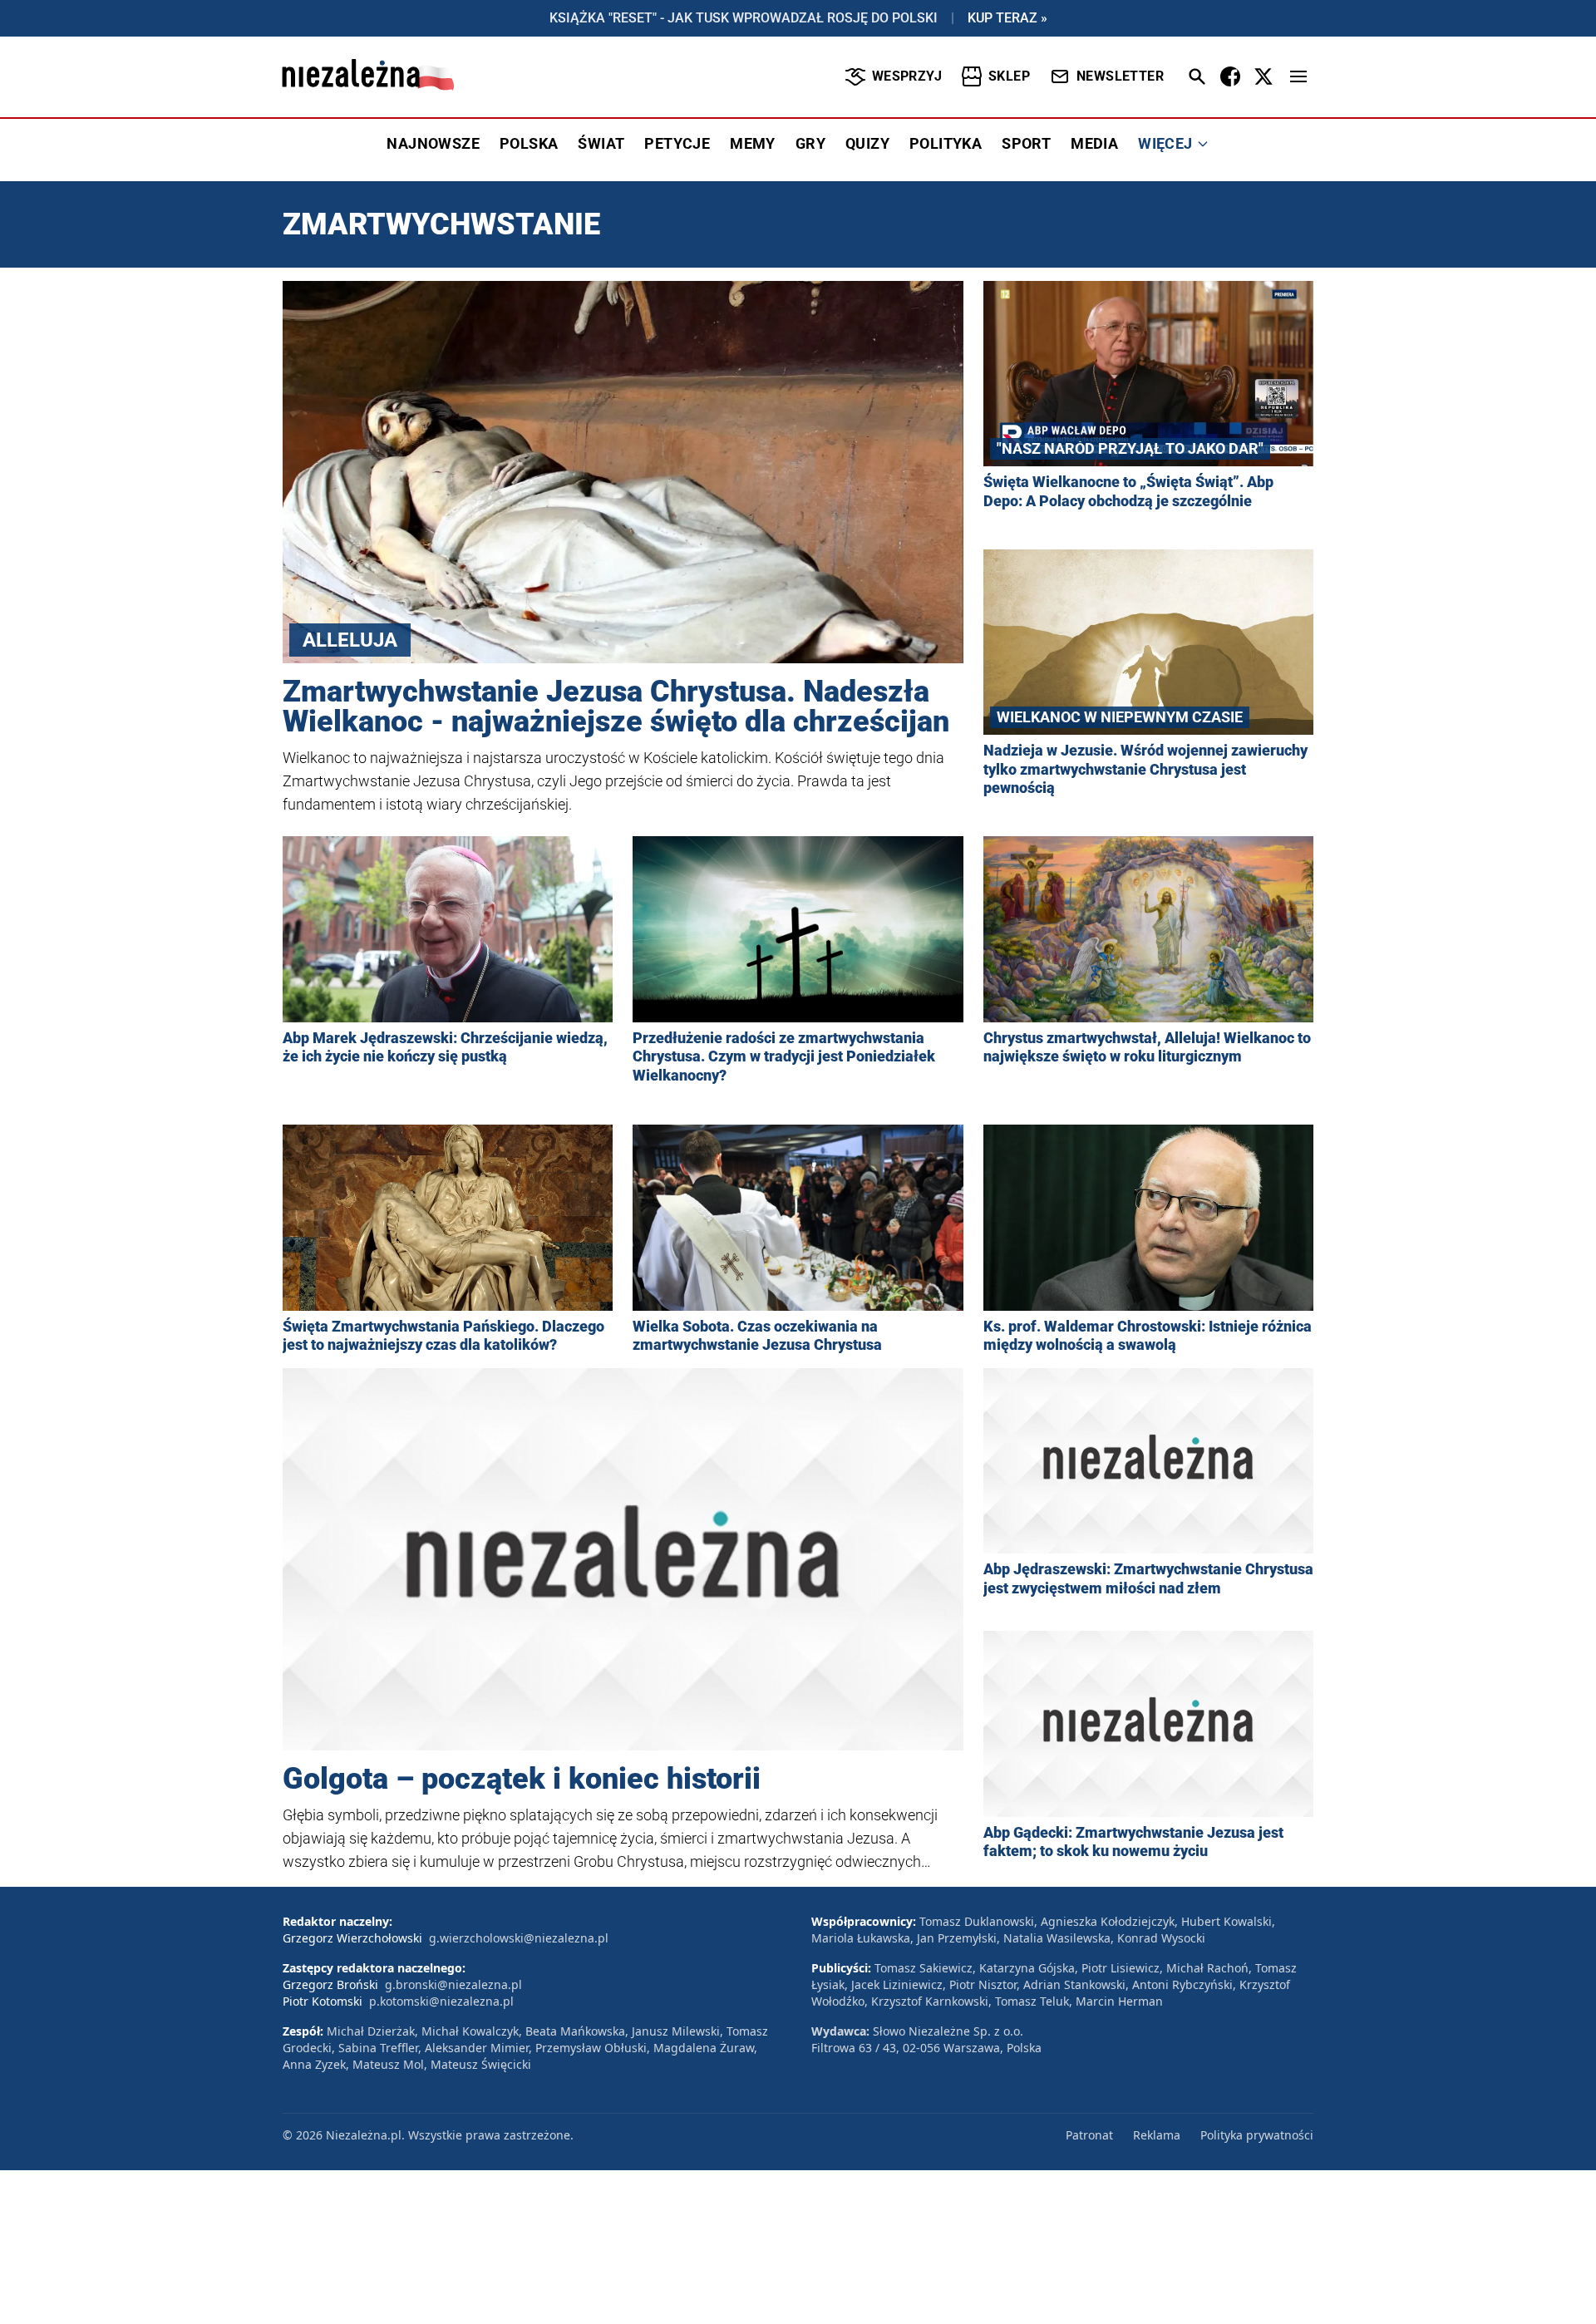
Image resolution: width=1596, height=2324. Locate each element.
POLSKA (529, 143)
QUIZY (867, 143)
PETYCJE (677, 143)
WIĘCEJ (1165, 143)
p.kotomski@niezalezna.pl (441, 2001)
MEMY (753, 143)
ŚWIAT (601, 143)
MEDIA (1094, 143)
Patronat (1089, 2135)
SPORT (1026, 143)
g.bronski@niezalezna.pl (453, 1984)
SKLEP (1009, 76)
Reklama (1157, 2135)
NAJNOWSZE (433, 143)
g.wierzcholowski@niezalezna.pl (519, 1938)
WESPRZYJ (907, 76)
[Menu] (1298, 76)
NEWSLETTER (1120, 76)
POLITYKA (946, 143)
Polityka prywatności (1257, 2135)
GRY (810, 143)
